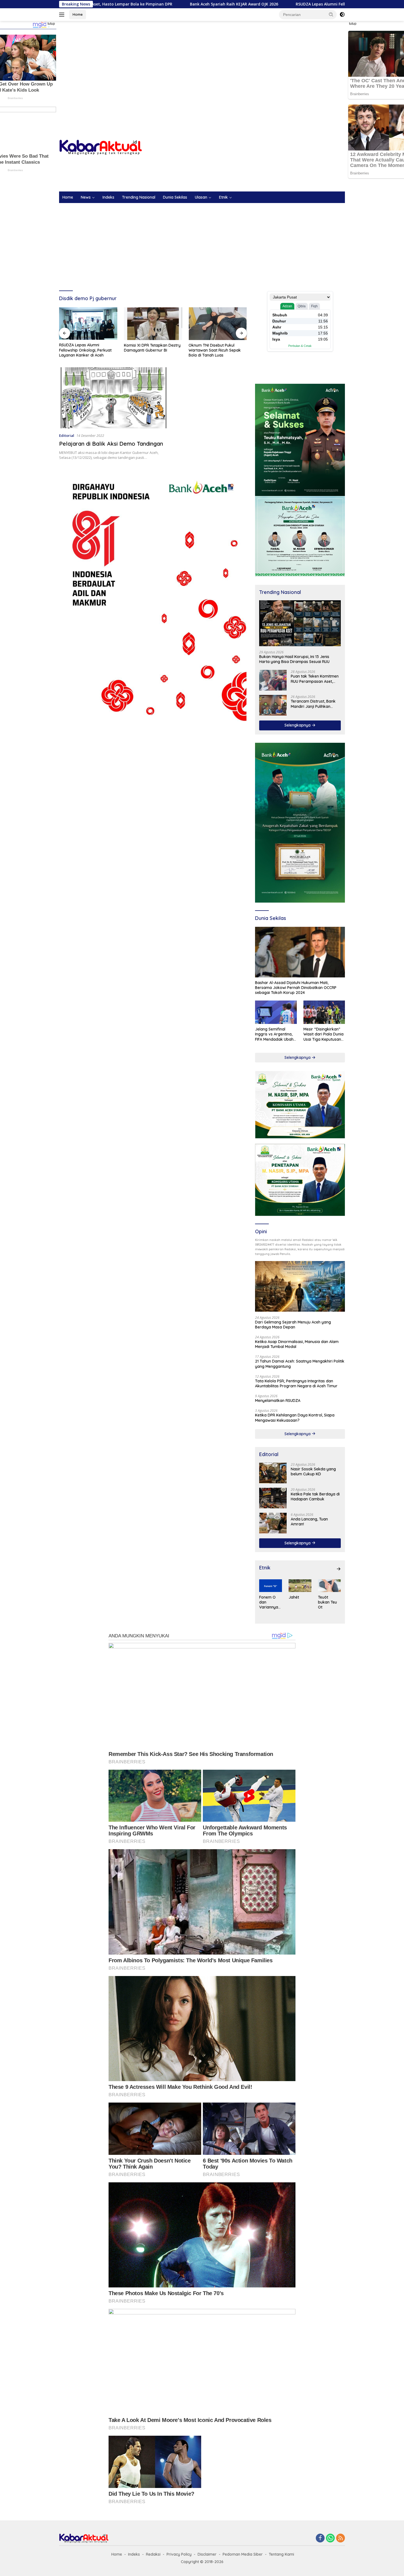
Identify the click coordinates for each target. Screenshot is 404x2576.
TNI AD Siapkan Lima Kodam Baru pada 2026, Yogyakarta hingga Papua (215, 350)
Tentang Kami (281, 2554)
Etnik (223, 197)
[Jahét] (300, 1586)
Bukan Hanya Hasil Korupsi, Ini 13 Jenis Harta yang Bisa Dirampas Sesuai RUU (294, 659)
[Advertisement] (202, 65)
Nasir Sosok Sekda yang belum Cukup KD (313, 1471)
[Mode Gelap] (342, 15)
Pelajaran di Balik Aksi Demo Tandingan (111, 444)
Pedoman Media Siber (243, 2554)
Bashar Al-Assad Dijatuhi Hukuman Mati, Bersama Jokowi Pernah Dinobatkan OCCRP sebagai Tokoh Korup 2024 (296, 988)
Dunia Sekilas (175, 197)
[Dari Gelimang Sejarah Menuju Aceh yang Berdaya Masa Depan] (300, 1286)
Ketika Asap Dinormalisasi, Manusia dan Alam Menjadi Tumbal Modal (297, 1344)
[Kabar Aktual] (101, 147)
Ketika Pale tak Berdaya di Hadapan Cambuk (315, 1497)
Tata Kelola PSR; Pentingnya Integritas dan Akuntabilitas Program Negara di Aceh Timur (296, 1383)
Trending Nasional (139, 197)
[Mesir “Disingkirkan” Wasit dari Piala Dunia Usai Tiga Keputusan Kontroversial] (324, 1012)
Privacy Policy (179, 2554)
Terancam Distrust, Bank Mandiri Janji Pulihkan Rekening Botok (313, 704)
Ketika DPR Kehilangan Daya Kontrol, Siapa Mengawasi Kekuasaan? (295, 1418)
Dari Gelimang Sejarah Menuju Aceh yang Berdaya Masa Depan (293, 1325)
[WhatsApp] (330, 2538)
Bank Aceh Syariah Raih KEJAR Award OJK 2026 (101, 4)
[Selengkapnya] (339, 1569)
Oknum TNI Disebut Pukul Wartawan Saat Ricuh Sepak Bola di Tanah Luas (150, 350)
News (86, 197)
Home (78, 14)
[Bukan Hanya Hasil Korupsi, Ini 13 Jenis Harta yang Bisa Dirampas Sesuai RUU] (300, 623)
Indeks (108, 197)
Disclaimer (207, 2554)
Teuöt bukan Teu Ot (327, 1602)
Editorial (67, 435)
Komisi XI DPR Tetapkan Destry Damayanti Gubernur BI (87, 348)
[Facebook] (320, 2538)
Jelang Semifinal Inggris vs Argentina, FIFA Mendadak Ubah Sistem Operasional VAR (274, 1034)
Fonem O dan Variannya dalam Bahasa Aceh (269, 1602)
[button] (331, 14)
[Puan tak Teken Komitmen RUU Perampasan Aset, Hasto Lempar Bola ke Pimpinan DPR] (273, 680)
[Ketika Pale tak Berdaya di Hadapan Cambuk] (273, 1498)
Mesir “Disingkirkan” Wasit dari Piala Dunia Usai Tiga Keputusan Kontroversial (323, 1034)
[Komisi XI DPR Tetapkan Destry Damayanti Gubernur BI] (88, 324)
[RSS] (341, 2538)
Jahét (294, 1597)
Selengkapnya (298, 725)
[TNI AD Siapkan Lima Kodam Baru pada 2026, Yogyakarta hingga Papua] (218, 324)
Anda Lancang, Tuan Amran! (309, 1522)
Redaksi (153, 2554)
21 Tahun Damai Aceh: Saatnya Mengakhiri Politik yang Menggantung (300, 1364)
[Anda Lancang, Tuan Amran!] (273, 1523)
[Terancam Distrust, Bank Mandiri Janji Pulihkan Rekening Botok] (273, 705)
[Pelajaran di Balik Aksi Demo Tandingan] (113, 398)
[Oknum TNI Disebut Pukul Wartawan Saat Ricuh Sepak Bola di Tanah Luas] (153, 324)
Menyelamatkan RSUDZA (278, 1401)
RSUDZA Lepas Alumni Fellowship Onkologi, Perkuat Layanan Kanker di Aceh (236, 4)
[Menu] (63, 15)
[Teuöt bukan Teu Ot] (329, 1586)
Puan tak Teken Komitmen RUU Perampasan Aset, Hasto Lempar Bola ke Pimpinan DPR (315, 679)
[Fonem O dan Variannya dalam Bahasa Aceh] (271, 1586)
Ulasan (201, 197)
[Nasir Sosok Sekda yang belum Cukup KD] (273, 1473)
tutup (51, 24)
